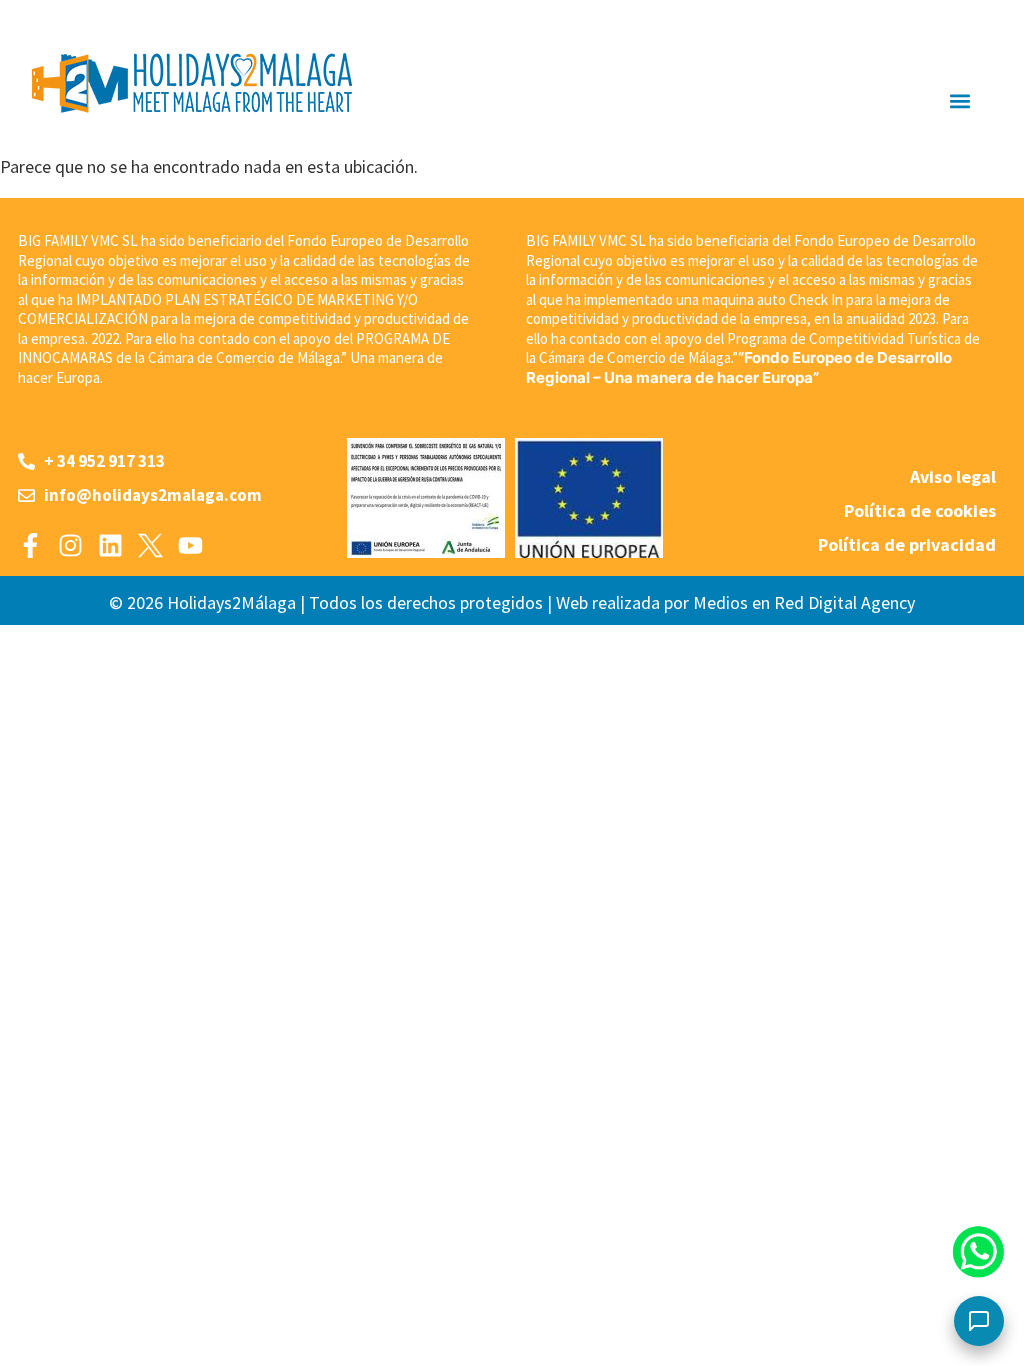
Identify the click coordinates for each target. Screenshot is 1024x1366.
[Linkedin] (110, 545)
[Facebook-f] (30, 545)
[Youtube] (190, 545)
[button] (959, 100)
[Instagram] (70, 545)
